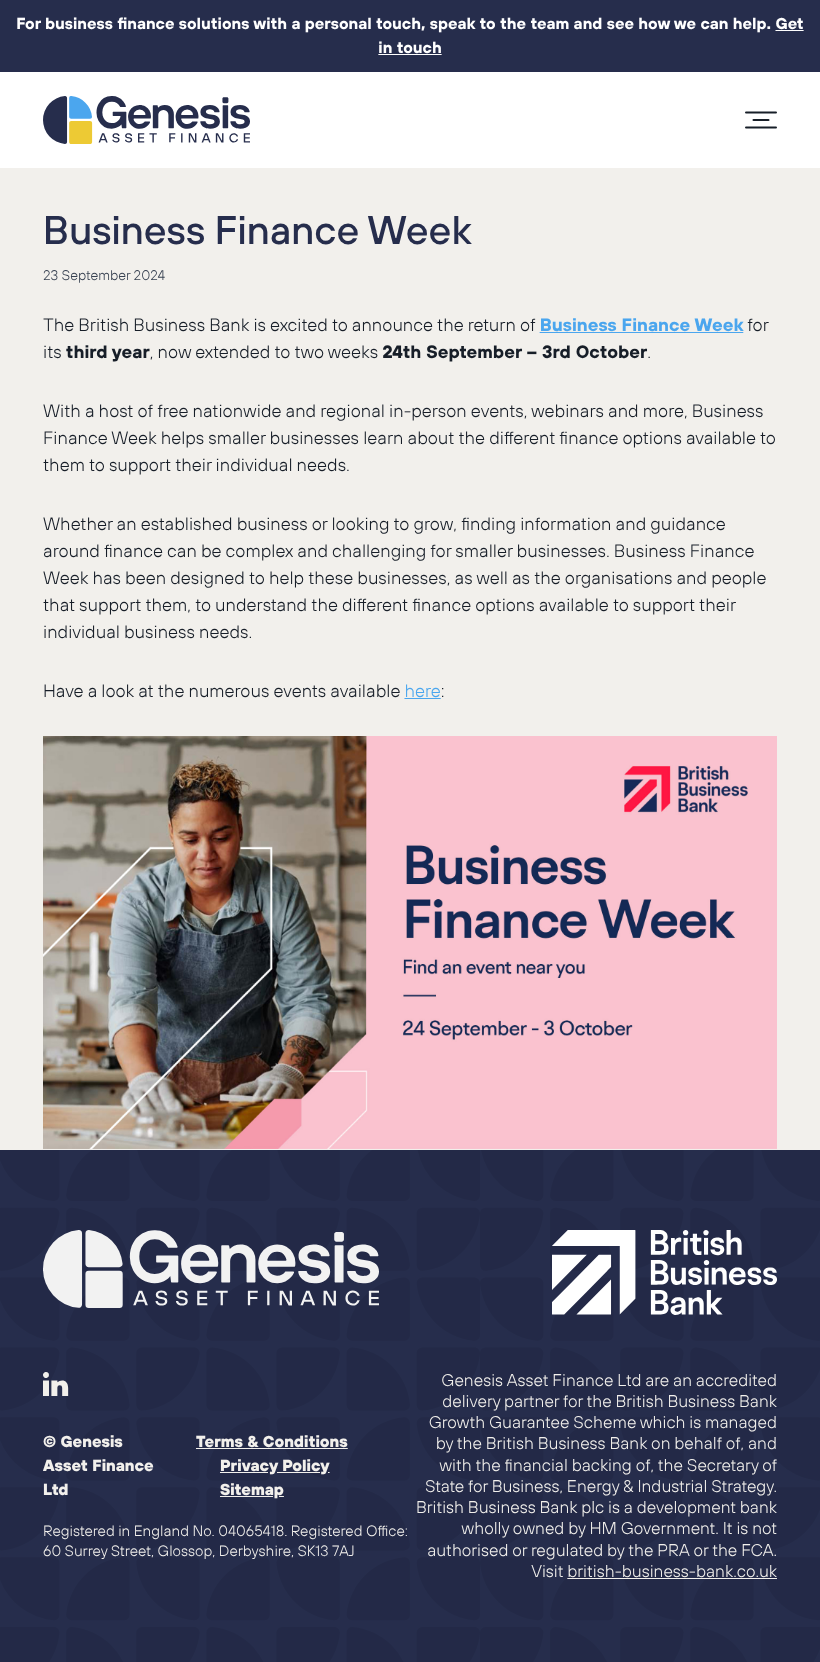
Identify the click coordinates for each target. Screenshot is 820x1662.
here (422, 690)
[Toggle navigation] (761, 120)
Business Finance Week (257, 230)
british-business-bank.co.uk (672, 1571)
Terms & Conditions (272, 1442)
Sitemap (252, 1490)
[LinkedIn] (56, 1385)
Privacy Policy (275, 1466)
